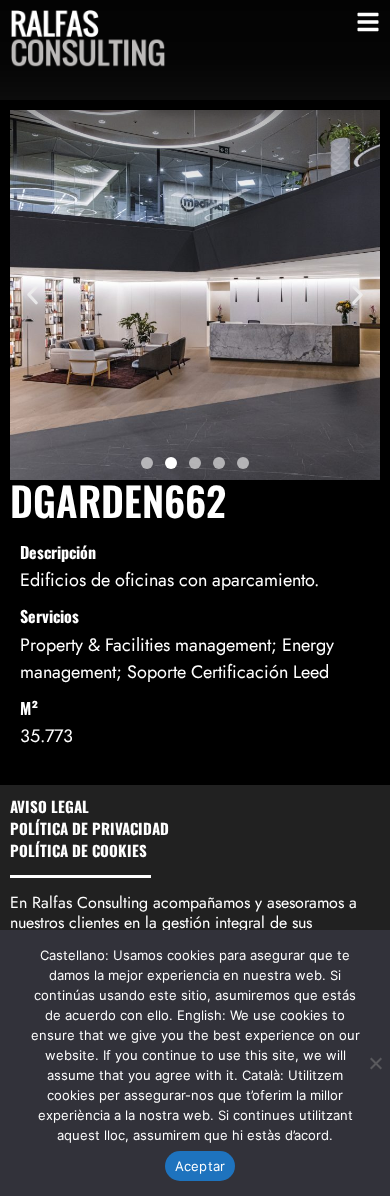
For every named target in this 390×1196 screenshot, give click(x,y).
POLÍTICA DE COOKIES (78, 850)
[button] (32, 295)
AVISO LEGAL (49, 806)
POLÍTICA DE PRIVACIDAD (89, 828)
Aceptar (200, 1166)
